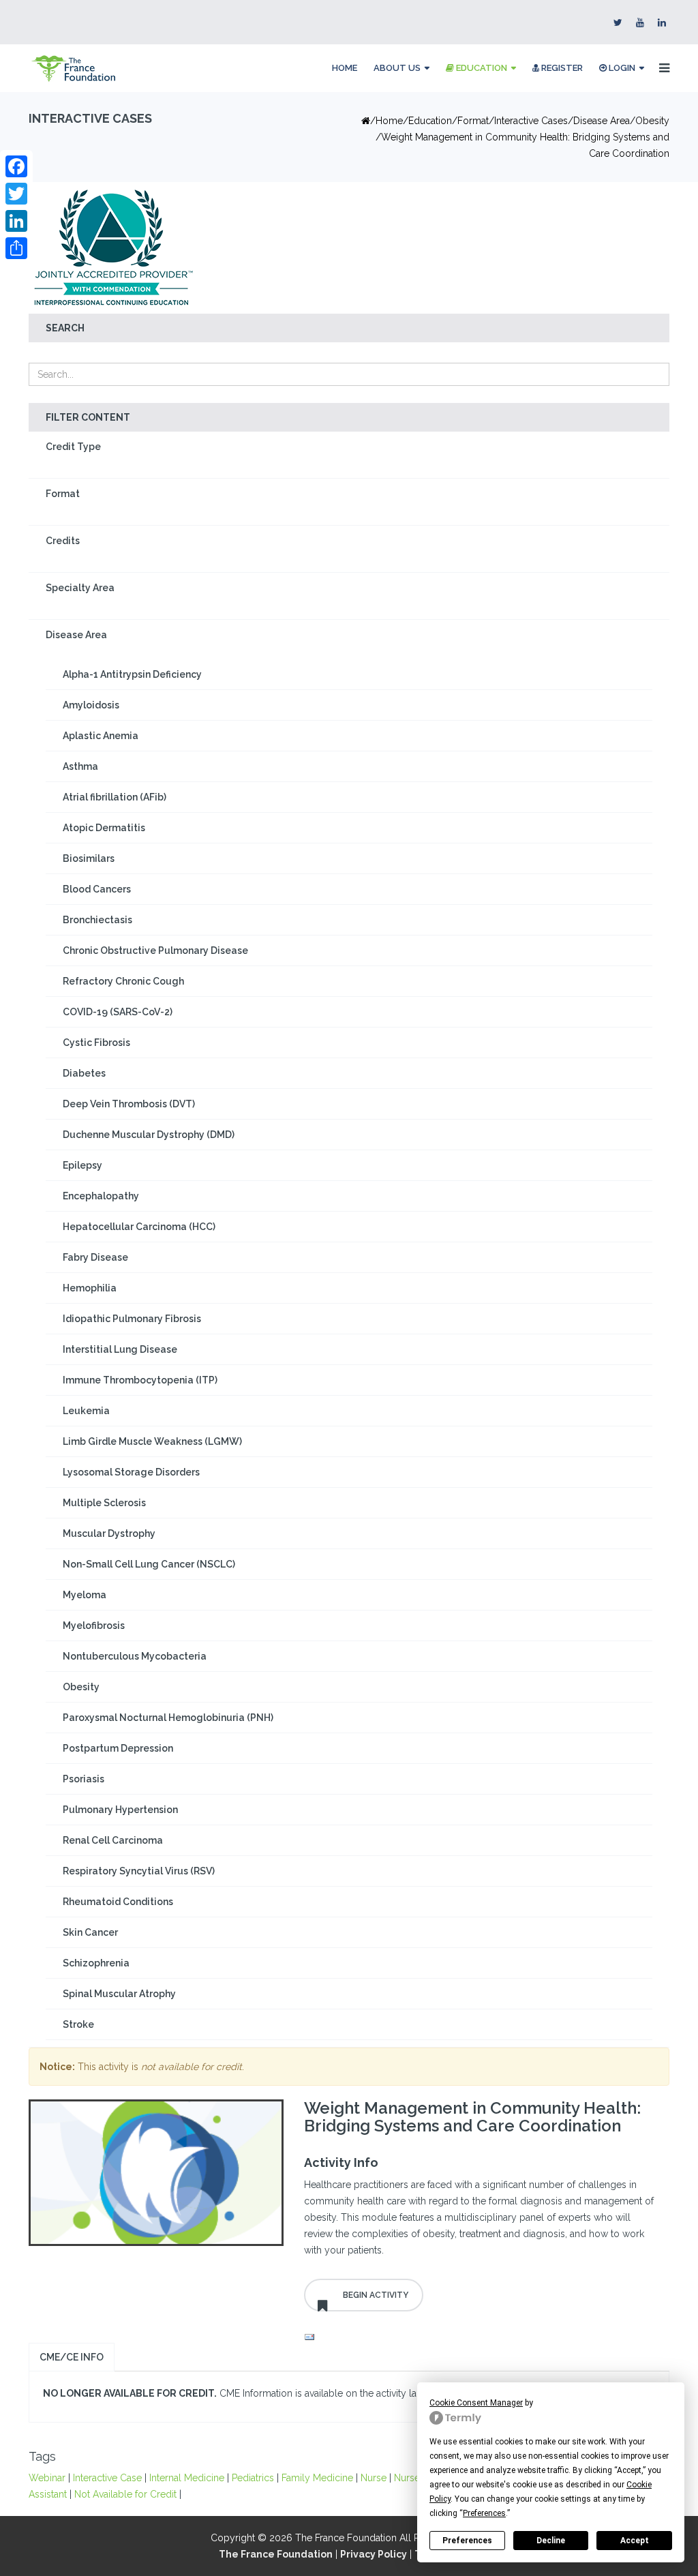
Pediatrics (253, 2478)
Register (561, 68)
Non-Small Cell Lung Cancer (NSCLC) (149, 1564)
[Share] (16, 248)
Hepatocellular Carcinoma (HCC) (139, 1227)
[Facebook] (16, 166)
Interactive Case (107, 2478)
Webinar (47, 2478)
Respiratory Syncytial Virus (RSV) (139, 1871)
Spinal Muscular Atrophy (119, 1994)
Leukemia (86, 1411)
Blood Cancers (97, 889)
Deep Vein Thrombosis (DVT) (129, 1104)
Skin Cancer (90, 1932)
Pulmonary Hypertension (120, 1810)
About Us (397, 68)
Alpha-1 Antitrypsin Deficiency (132, 674)
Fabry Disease (95, 1257)
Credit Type (73, 447)
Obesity (652, 121)
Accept (635, 2541)
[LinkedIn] (16, 221)
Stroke (78, 2024)
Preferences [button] (484, 2513)
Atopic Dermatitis (104, 828)
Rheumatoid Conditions (118, 1902)
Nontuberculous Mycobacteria (135, 1656)
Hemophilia (90, 1288)
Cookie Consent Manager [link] (476, 2403)
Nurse (374, 2478)
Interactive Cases (531, 121)
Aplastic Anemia (101, 736)
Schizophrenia (96, 1963)
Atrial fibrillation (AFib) (115, 797)
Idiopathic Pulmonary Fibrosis (132, 1319)
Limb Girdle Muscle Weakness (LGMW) (152, 1441)
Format (63, 494)
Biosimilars (89, 858)
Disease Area (602, 121)
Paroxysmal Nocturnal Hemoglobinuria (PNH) (168, 1718)
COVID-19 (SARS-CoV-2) (118, 1012)
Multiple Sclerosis (104, 1503)
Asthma (80, 766)
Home (345, 68)
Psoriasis (84, 1779)
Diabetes (84, 1073)
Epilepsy (82, 1165)
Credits (63, 541)
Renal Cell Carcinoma (113, 1840)
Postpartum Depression (118, 1748)
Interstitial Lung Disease (120, 1349)
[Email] (482, 2337)
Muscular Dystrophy (109, 1533)
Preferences (467, 2541)
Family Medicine (317, 2478)
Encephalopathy (101, 1196)
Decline (551, 2541)
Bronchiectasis (97, 920)
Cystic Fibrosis (96, 1043)
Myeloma (85, 1595)
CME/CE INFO (72, 2357)
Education (481, 68)
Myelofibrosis (94, 1626)
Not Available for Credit (125, 2494)
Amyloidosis (91, 705)
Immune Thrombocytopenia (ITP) (140, 1380)
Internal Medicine (187, 2478)
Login (621, 68)
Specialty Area (80, 588)
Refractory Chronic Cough (123, 981)
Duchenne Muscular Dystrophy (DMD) (149, 1135)
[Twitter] (16, 194)
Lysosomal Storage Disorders (131, 1472)
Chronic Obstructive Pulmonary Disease (155, 950)
